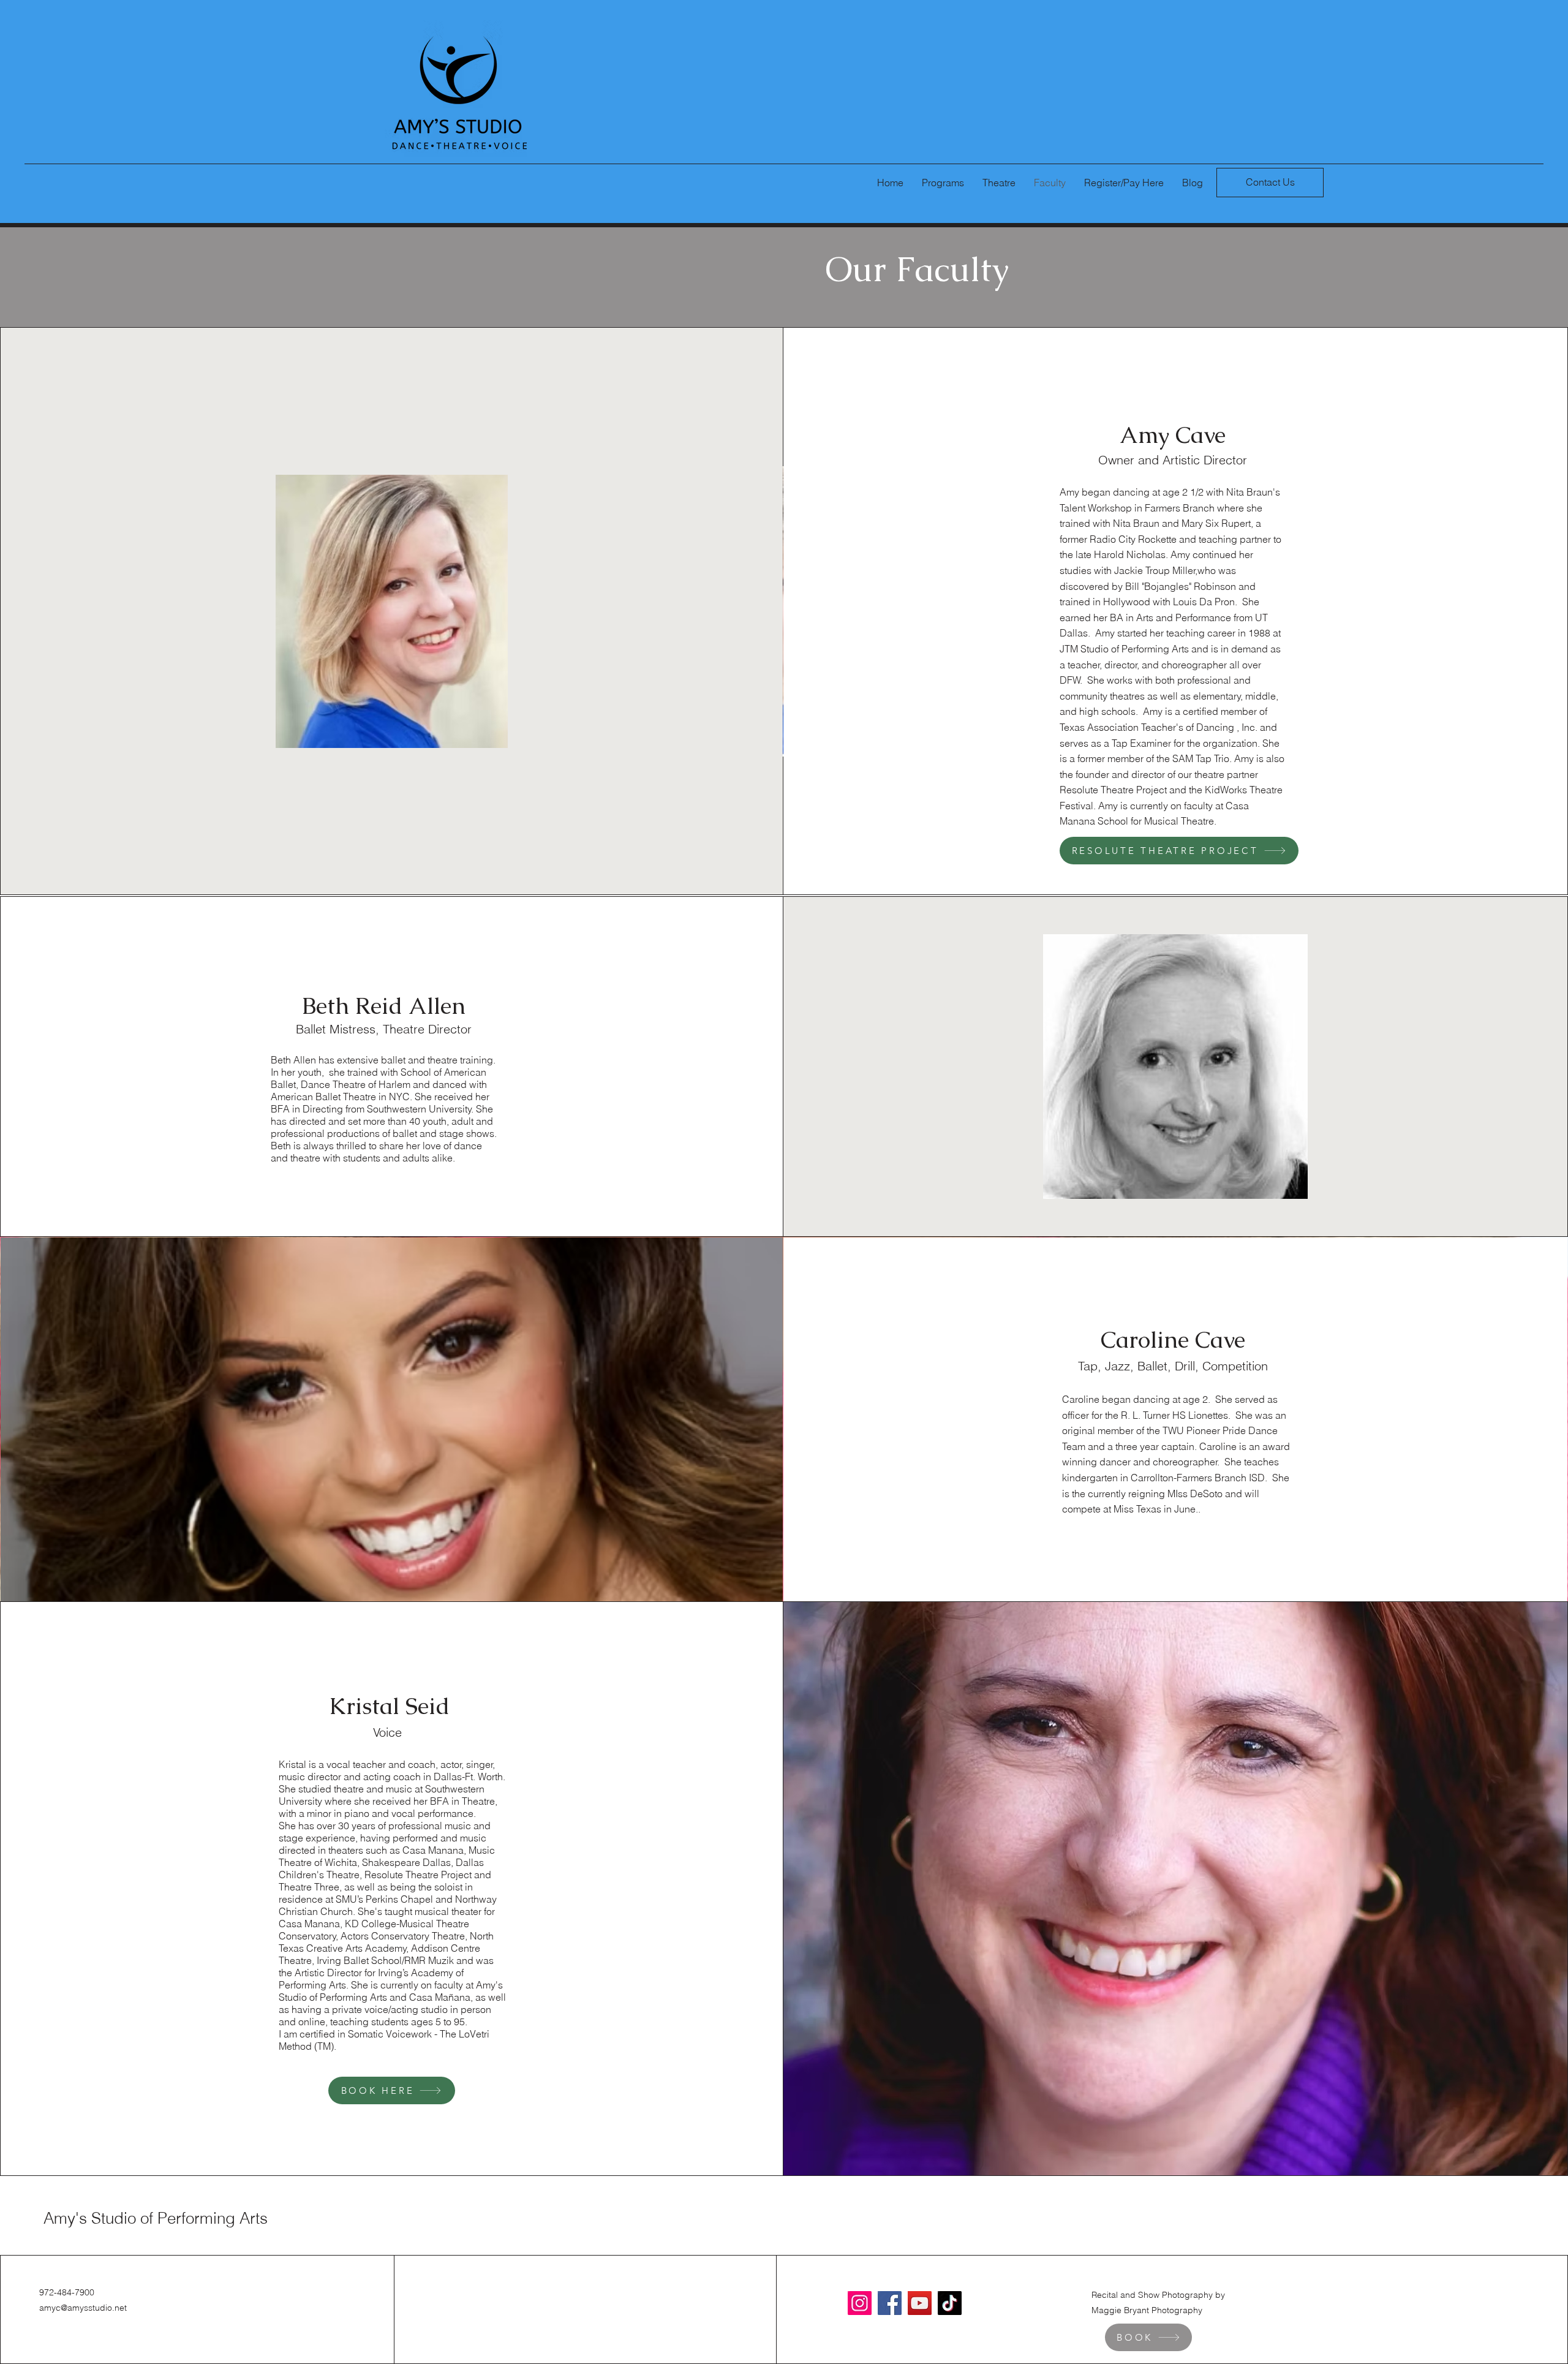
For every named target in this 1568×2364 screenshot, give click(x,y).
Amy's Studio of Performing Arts (156, 2218)
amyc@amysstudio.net (83, 2308)
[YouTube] (920, 2303)
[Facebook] (890, 2303)
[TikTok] (950, 2303)
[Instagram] (860, 2303)
